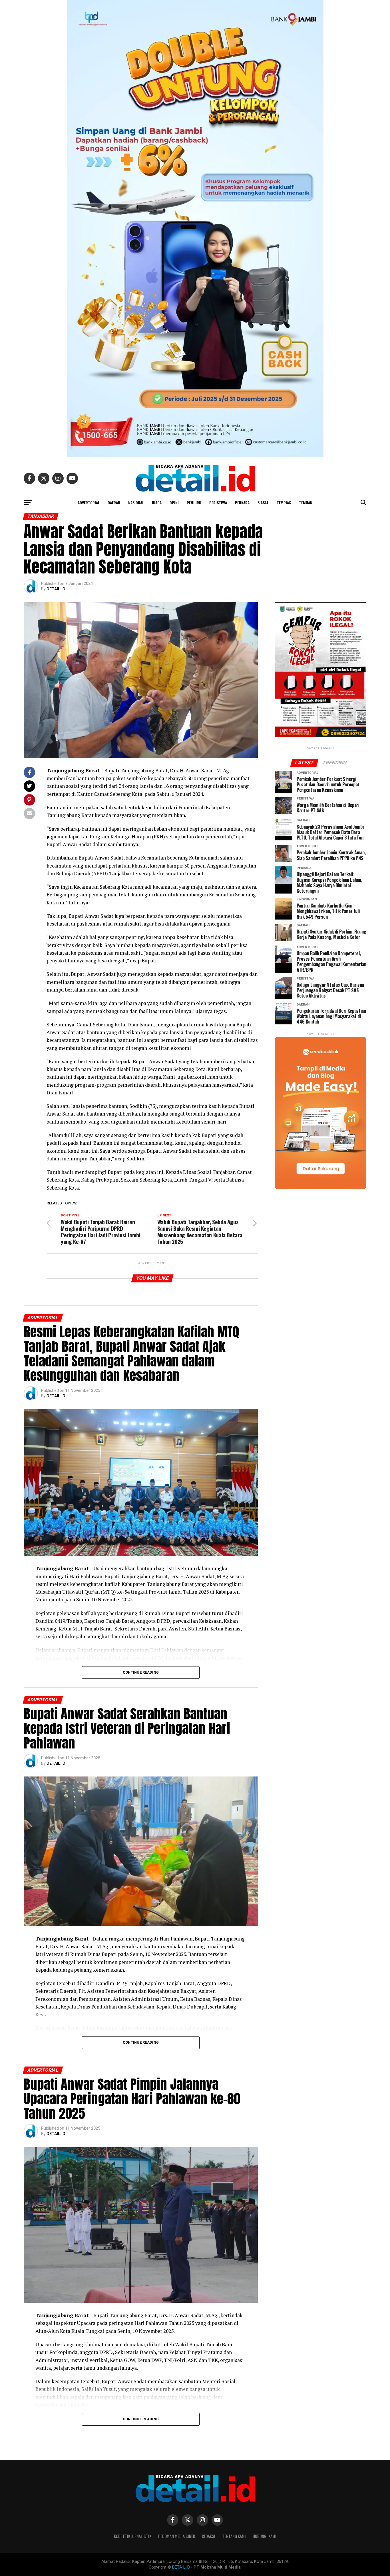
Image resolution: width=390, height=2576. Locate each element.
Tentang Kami (234, 2536)
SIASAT (263, 502)
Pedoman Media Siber (177, 2536)
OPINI (174, 502)
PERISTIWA (218, 502)
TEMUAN (306, 502)
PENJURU (194, 502)
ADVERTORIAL (89, 502)
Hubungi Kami (265, 2536)
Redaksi (209, 2536)
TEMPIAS (284, 502)
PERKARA (242, 502)
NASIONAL (136, 502)
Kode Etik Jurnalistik (133, 2536)
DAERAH (114, 502)
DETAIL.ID (56, 589)
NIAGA (157, 502)
